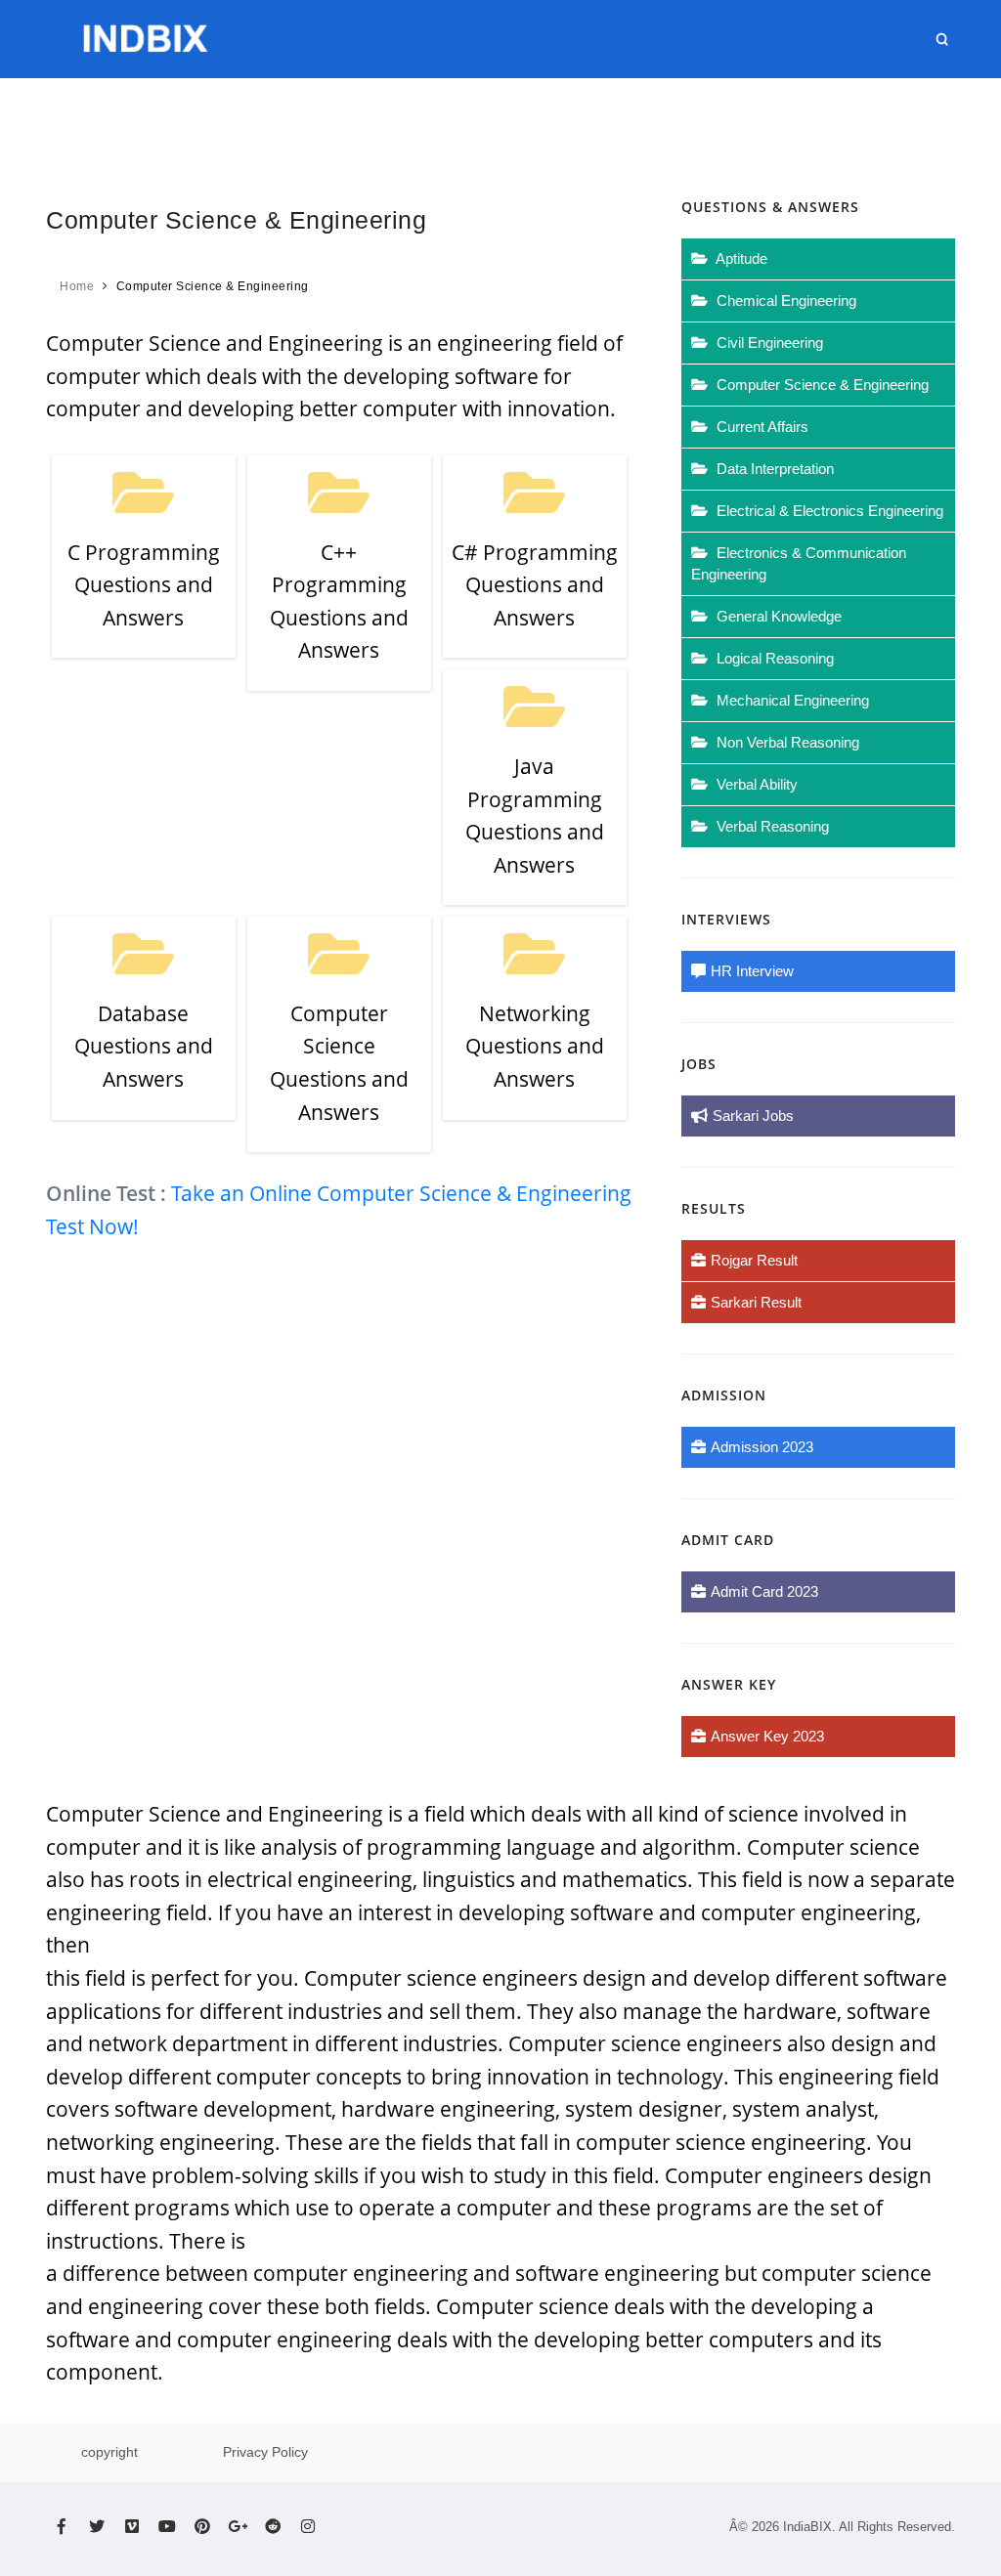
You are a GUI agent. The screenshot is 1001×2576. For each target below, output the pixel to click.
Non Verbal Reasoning (786, 742)
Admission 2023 (762, 1447)
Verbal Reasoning (771, 826)
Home (279, 117)
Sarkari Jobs (753, 1116)
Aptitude (740, 258)
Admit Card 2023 (764, 1591)
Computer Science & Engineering (821, 385)
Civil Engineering (768, 343)
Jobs (339, 117)
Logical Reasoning (773, 658)
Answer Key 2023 (767, 1736)
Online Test (712, 117)
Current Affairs (534, 117)
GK (632, 117)
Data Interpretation (773, 469)
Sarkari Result (756, 1302)
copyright (109, 2452)
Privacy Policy (265, 2452)
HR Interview (832, 117)
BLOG (926, 117)
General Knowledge (777, 616)
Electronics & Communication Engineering (799, 563)
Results (412, 117)
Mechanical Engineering (791, 700)
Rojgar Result (754, 1260)
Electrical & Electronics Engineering (828, 511)
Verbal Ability (755, 784)
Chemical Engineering (784, 301)
